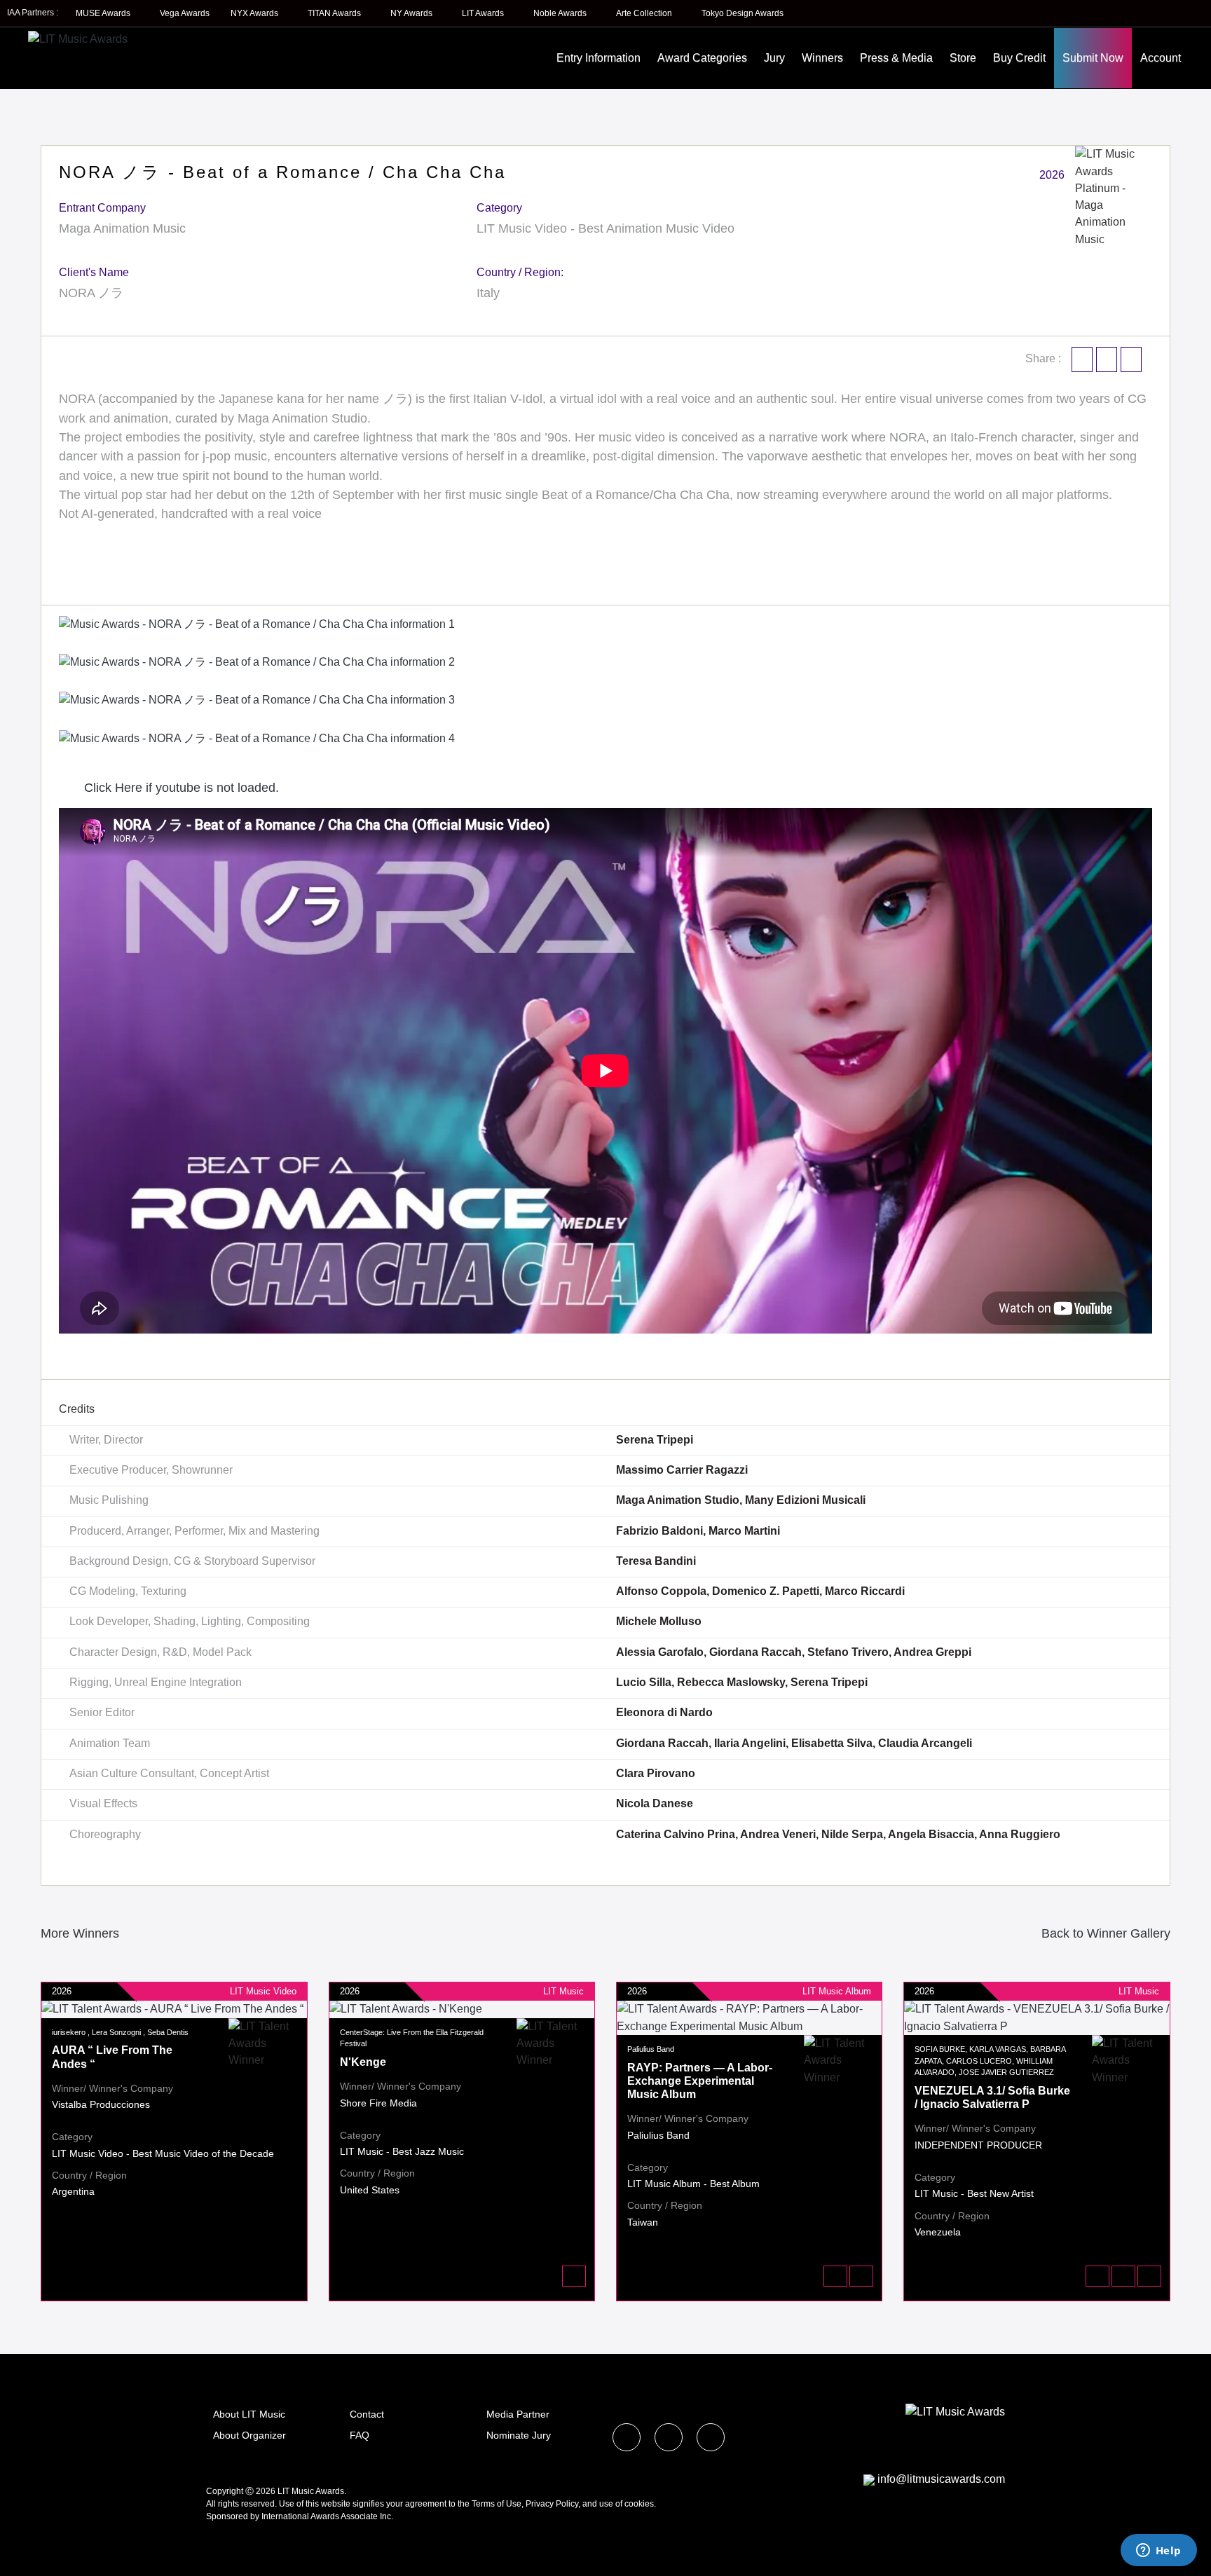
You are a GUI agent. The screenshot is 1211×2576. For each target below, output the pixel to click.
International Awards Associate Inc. (327, 2516)
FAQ (360, 2435)
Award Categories (702, 58)
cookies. (640, 2504)
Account (1161, 58)
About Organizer (249, 2435)
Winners (822, 58)
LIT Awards (484, 13)
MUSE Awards (104, 13)
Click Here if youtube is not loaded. (180, 788)
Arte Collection (645, 13)
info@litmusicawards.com (941, 2479)
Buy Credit (1019, 58)
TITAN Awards (335, 13)
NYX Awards (255, 13)
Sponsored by (234, 2516)
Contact (367, 2414)
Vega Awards (185, 13)
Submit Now (1093, 58)
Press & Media (896, 58)
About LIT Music (249, 2414)
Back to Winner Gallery (1102, 1933)
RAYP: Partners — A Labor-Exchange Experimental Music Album (700, 2081)
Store (963, 58)
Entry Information (598, 58)
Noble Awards (561, 13)
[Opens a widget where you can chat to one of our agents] (1158, 2551)
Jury (774, 58)
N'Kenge (363, 2062)
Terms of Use (497, 2504)
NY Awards (412, 13)
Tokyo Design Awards (743, 13)
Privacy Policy (552, 2504)
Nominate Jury (519, 2435)
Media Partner (518, 2414)
